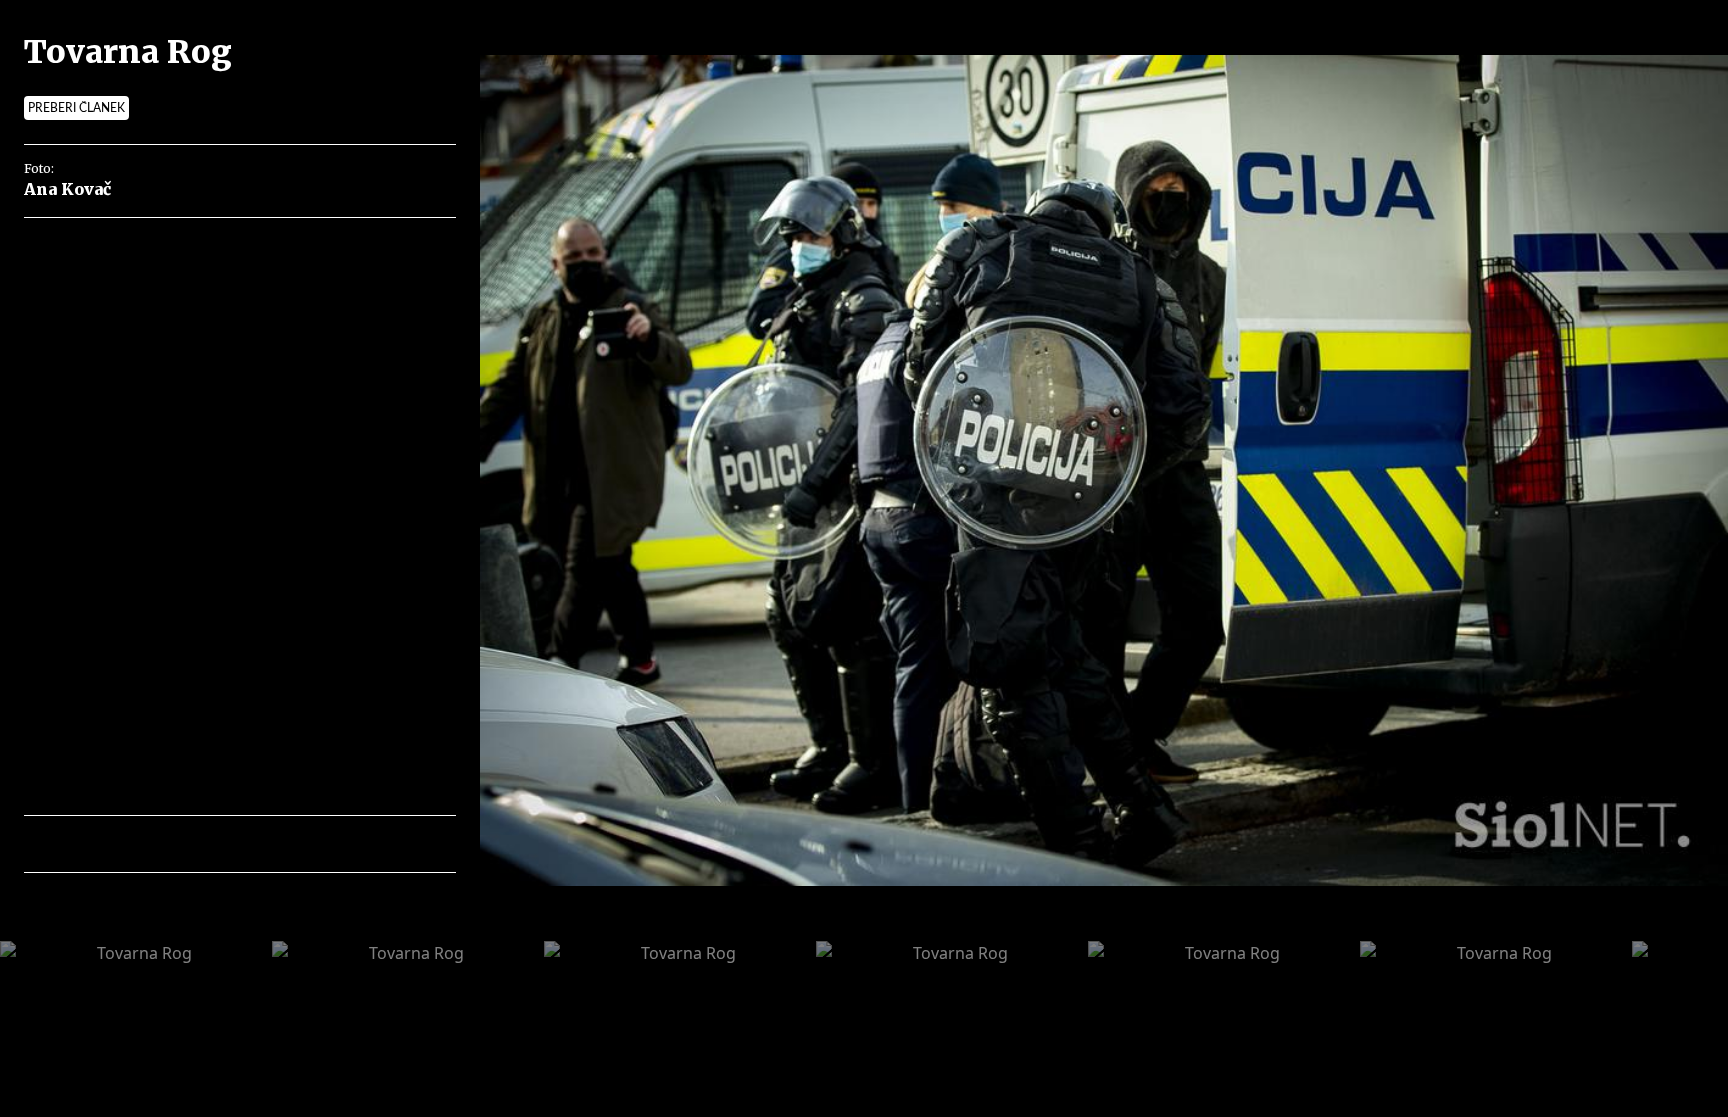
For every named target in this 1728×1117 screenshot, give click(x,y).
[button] (126, 844)
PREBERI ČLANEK (76, 108)
